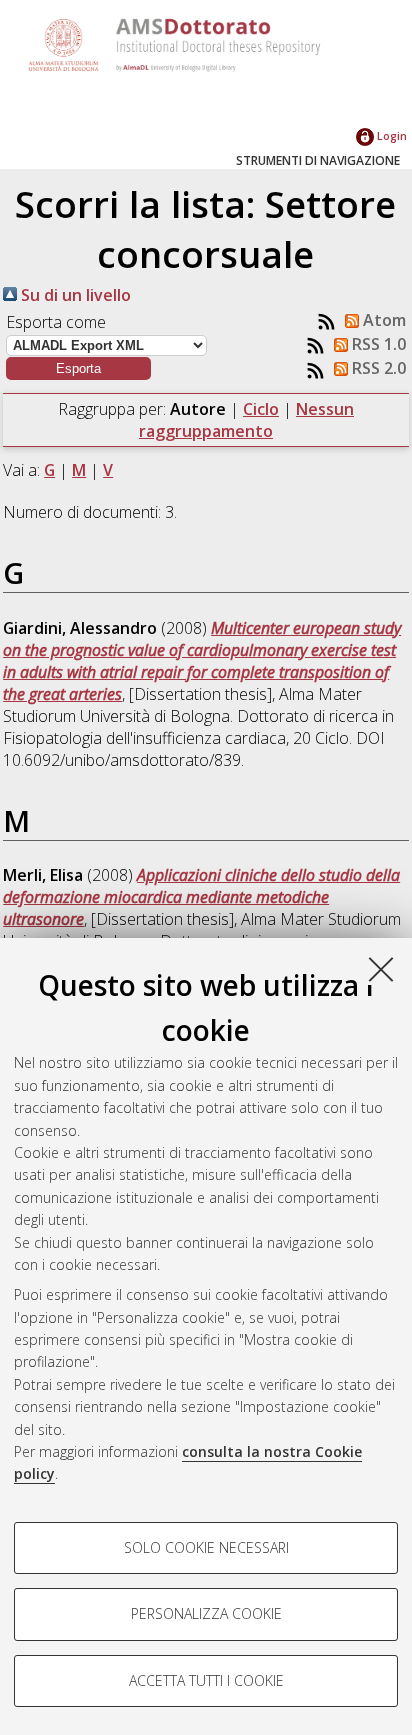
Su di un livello (74, 295)
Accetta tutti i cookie (206, 1680)
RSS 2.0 (377, 368)
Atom (382, 320)
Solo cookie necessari (206, 1547)
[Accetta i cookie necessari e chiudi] (381, 969)
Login (390, 135)
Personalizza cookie (206, 1613)
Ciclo (261, 409)
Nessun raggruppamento (246, 420)
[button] (78, 368)
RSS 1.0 (377, 344)
